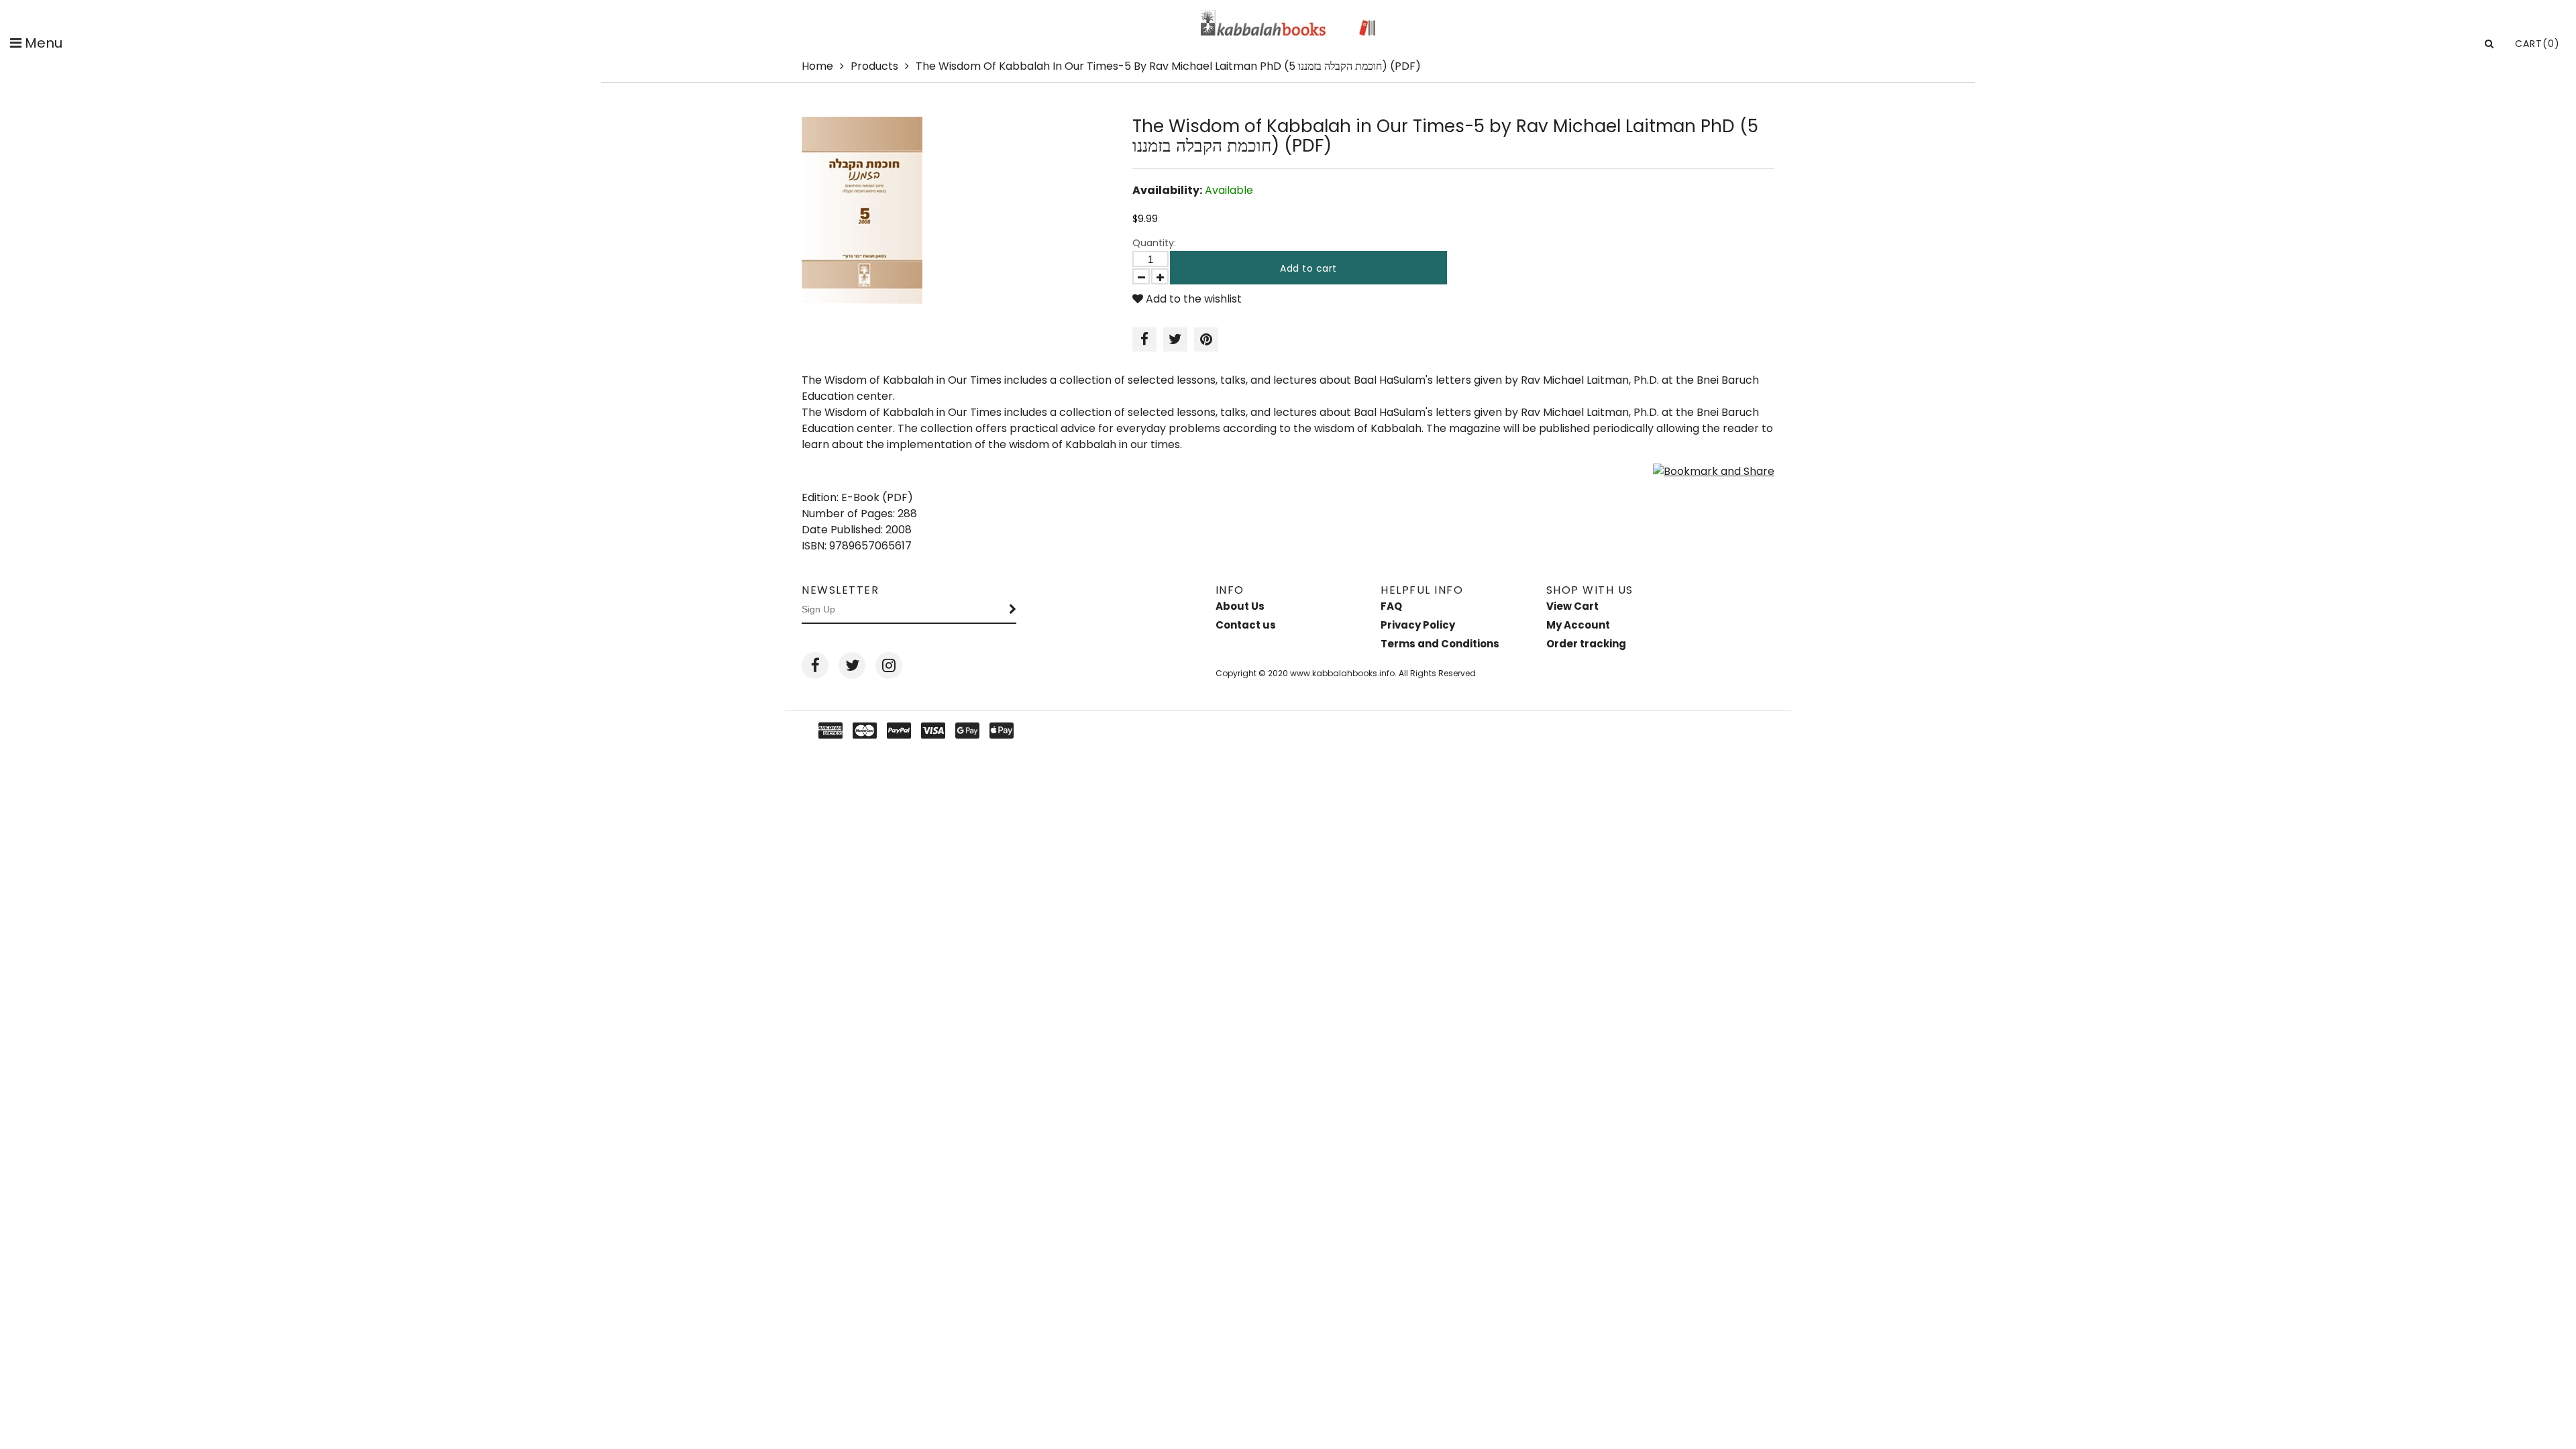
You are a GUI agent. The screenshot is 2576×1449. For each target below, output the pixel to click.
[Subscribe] (1013, 610)
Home (817, 66)
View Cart (1572, 606)
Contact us (1246, 625)
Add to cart (1308, 268)
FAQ (1391, 606)
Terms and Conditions (1440, 644)
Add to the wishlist (1192, 299)
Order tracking (1586, 644)
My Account (1578, 625)
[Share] (1144, 339)
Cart (2537, 44)
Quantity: (1154, 243)
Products (874, 66)
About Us (1240, 606)
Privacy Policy (1418, 625)
